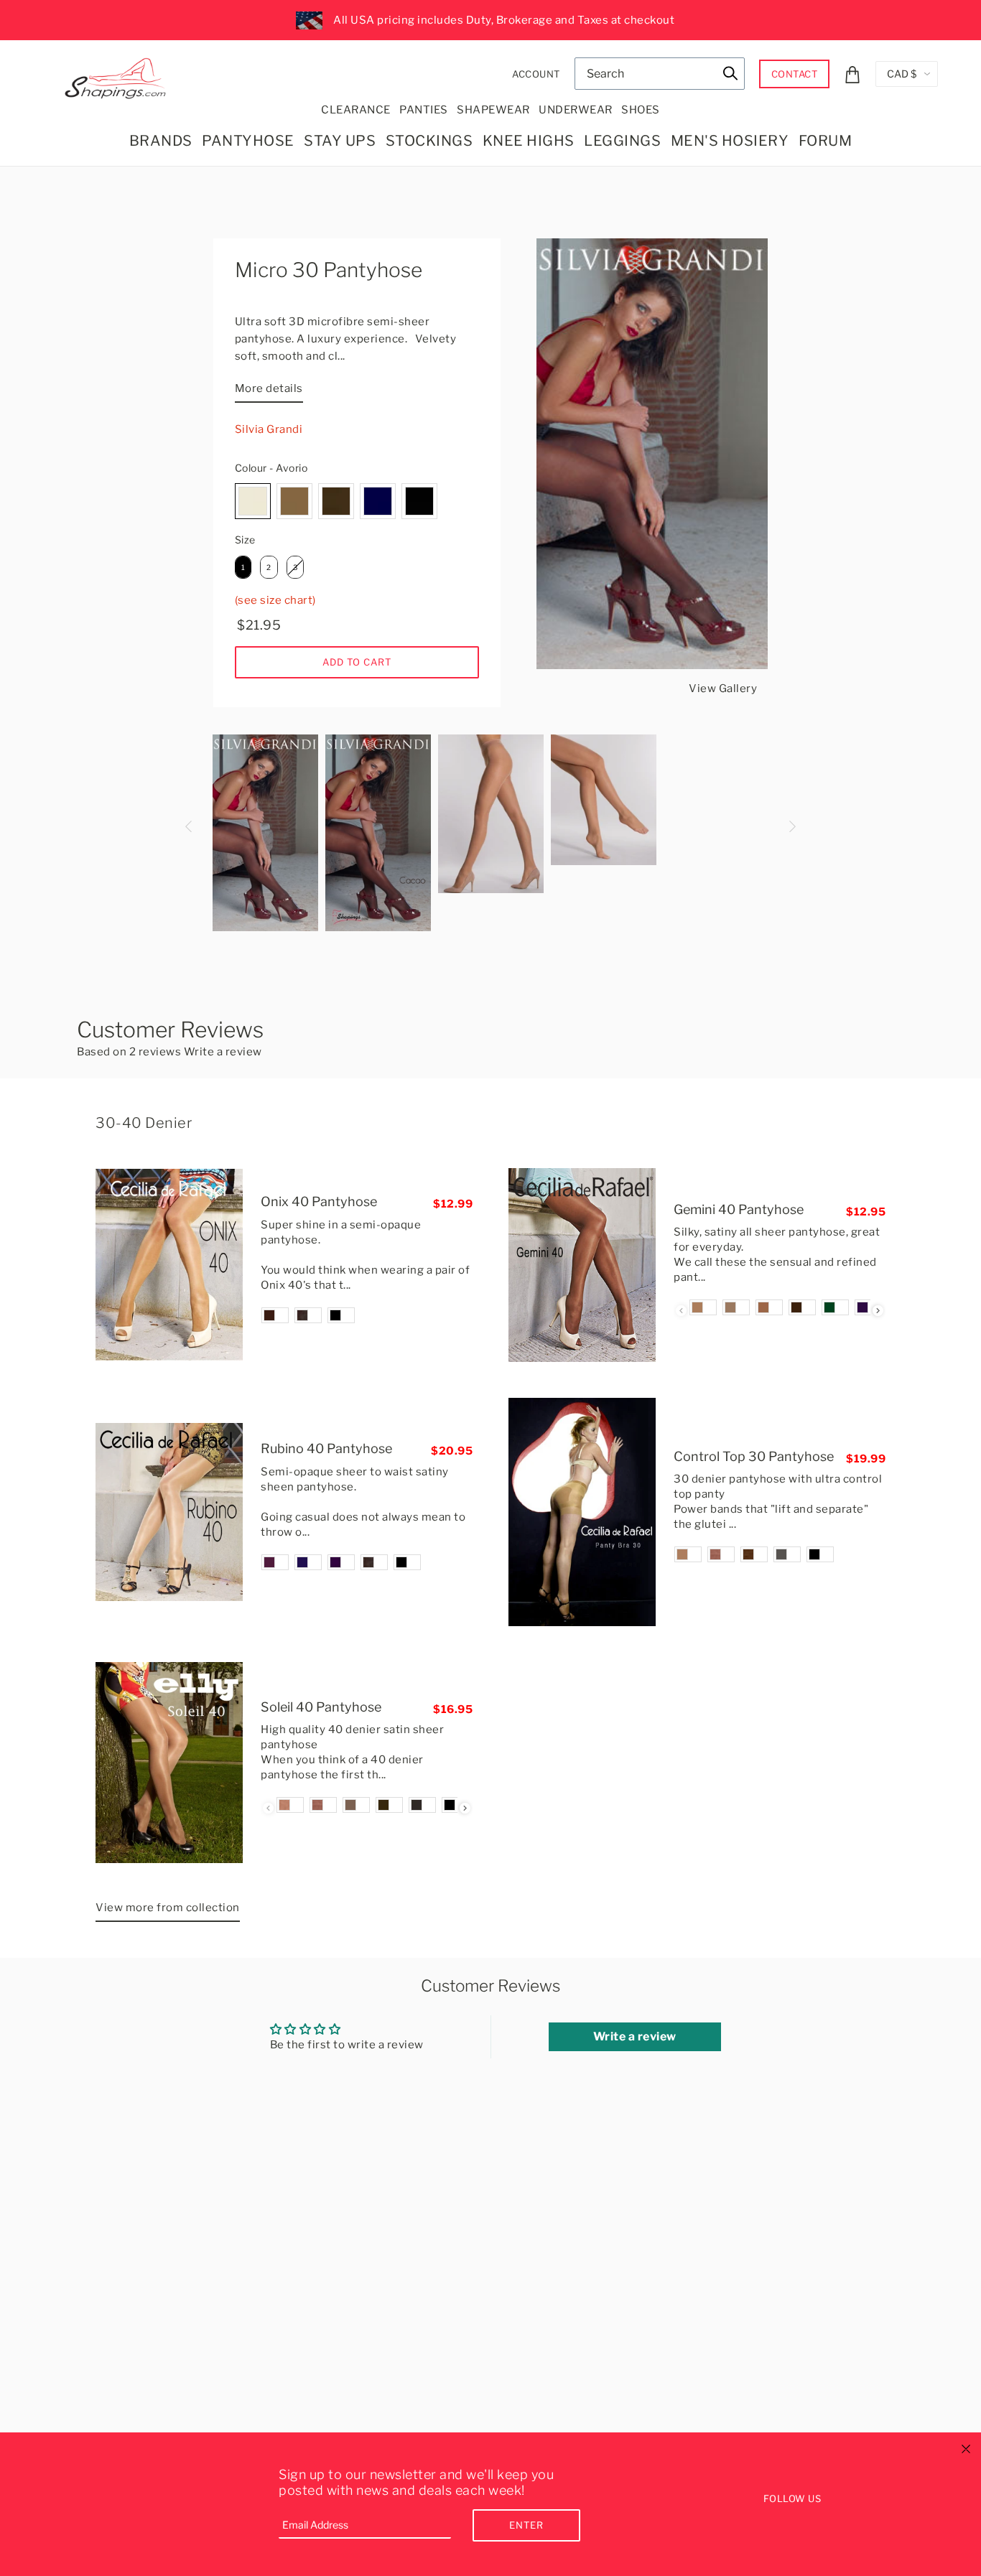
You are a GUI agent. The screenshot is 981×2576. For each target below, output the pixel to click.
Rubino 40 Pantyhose (326, 1448)
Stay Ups (340, 141)
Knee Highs (529, 141)
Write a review (223, 1052)
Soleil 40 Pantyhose (321, 1707)
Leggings (622, 141)
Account (536, 74)
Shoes (641, 110)
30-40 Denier (144, 1123)
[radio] (253, 501)
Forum (826, 141)
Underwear (576, 110)
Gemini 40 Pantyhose (739, 1209)
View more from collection (168, 1908)
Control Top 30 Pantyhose (754, 1456)
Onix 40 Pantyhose (319, 1201)
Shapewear (493, 110)
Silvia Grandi (269, 429)
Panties (424, 110)
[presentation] (878, 1311)
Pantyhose (248, 141)
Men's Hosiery (730, 141)
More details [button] (269, 388)
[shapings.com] (118, 75)
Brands (161, 141)
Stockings (429, 141)
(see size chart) (275, 600)
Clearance (356, 110)
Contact (795, 74)
